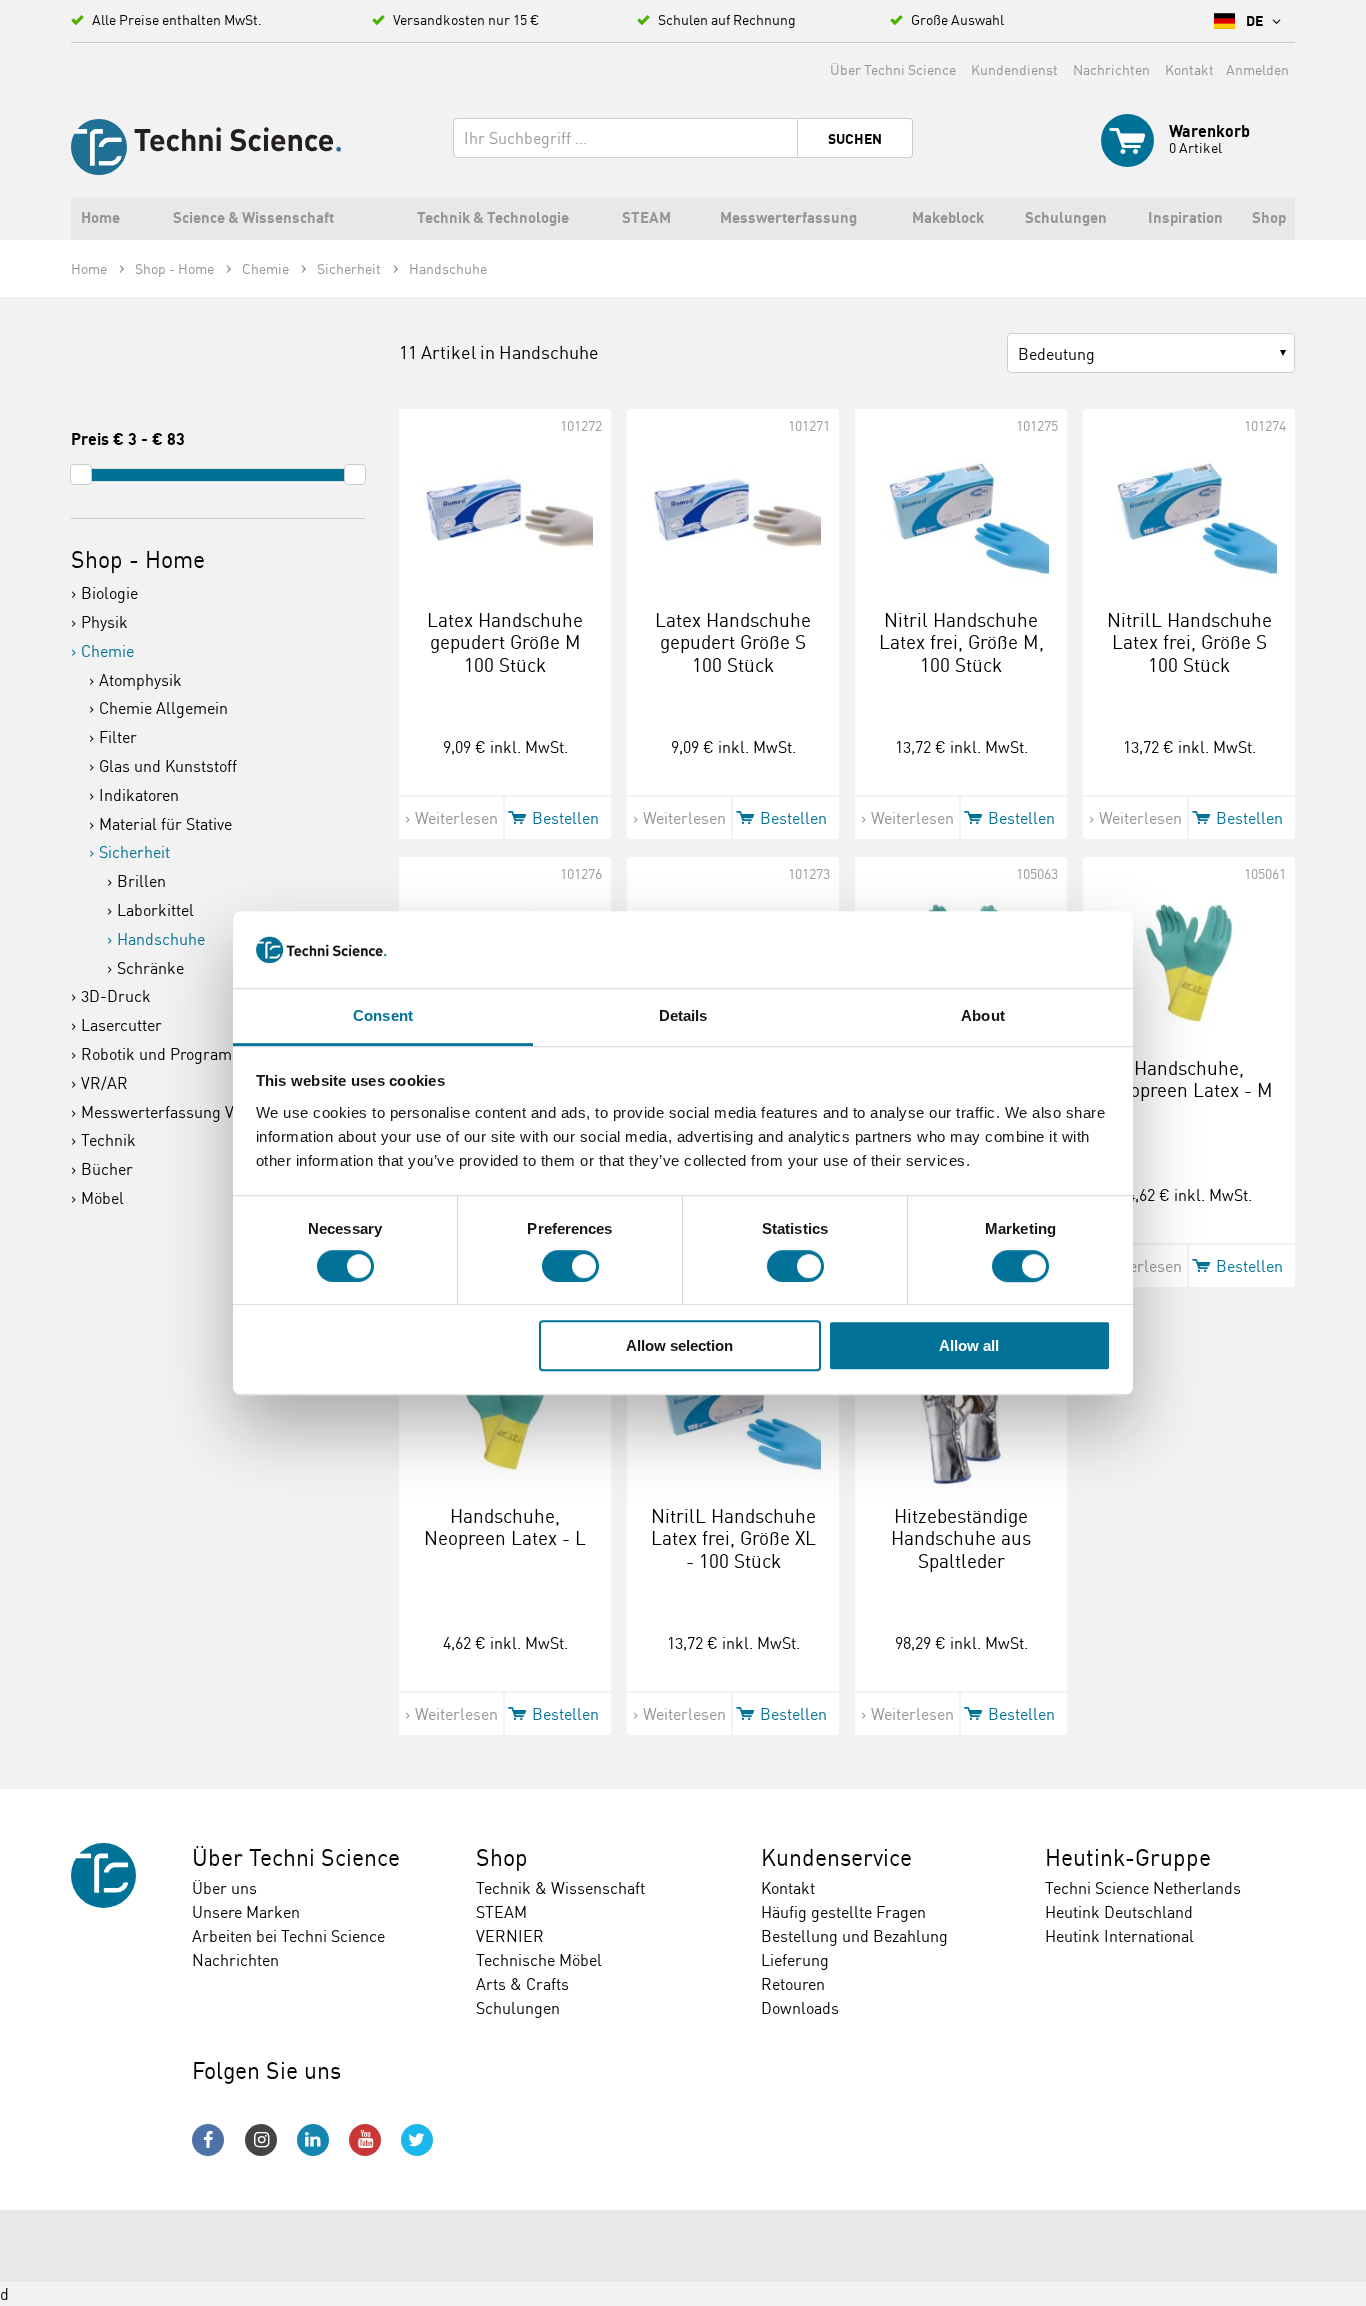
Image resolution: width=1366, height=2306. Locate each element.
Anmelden (1257, 69)
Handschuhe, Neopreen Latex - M (1189, 1079)
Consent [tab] (383, 1015)
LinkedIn (313, 2140)
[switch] (570, 1266)
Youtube (365, 2140)
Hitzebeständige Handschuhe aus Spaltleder (961, 1539)
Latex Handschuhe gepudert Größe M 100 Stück (505, 643)
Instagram (261, 2140)
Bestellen (565, 818)
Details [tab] (683, 1015)
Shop (502, 1857)
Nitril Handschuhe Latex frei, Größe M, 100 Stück (961, 643)
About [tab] (983, 1015)
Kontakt (1189, 69)
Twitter (417, 2140)
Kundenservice (836, 1857)
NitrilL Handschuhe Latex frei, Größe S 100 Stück (1189, 643)
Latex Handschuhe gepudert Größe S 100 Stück (733, 643)
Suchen (855, 139)
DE (1256, 21)
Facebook (208, 2140)
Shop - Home (138, 559)
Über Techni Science (893, 69)
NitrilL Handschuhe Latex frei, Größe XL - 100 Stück (733, 1539)
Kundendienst (1014, 69)
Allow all (969, 1345)
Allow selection (679, 1345)
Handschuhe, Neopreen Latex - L (505, 1527)
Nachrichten (1111, 69)
